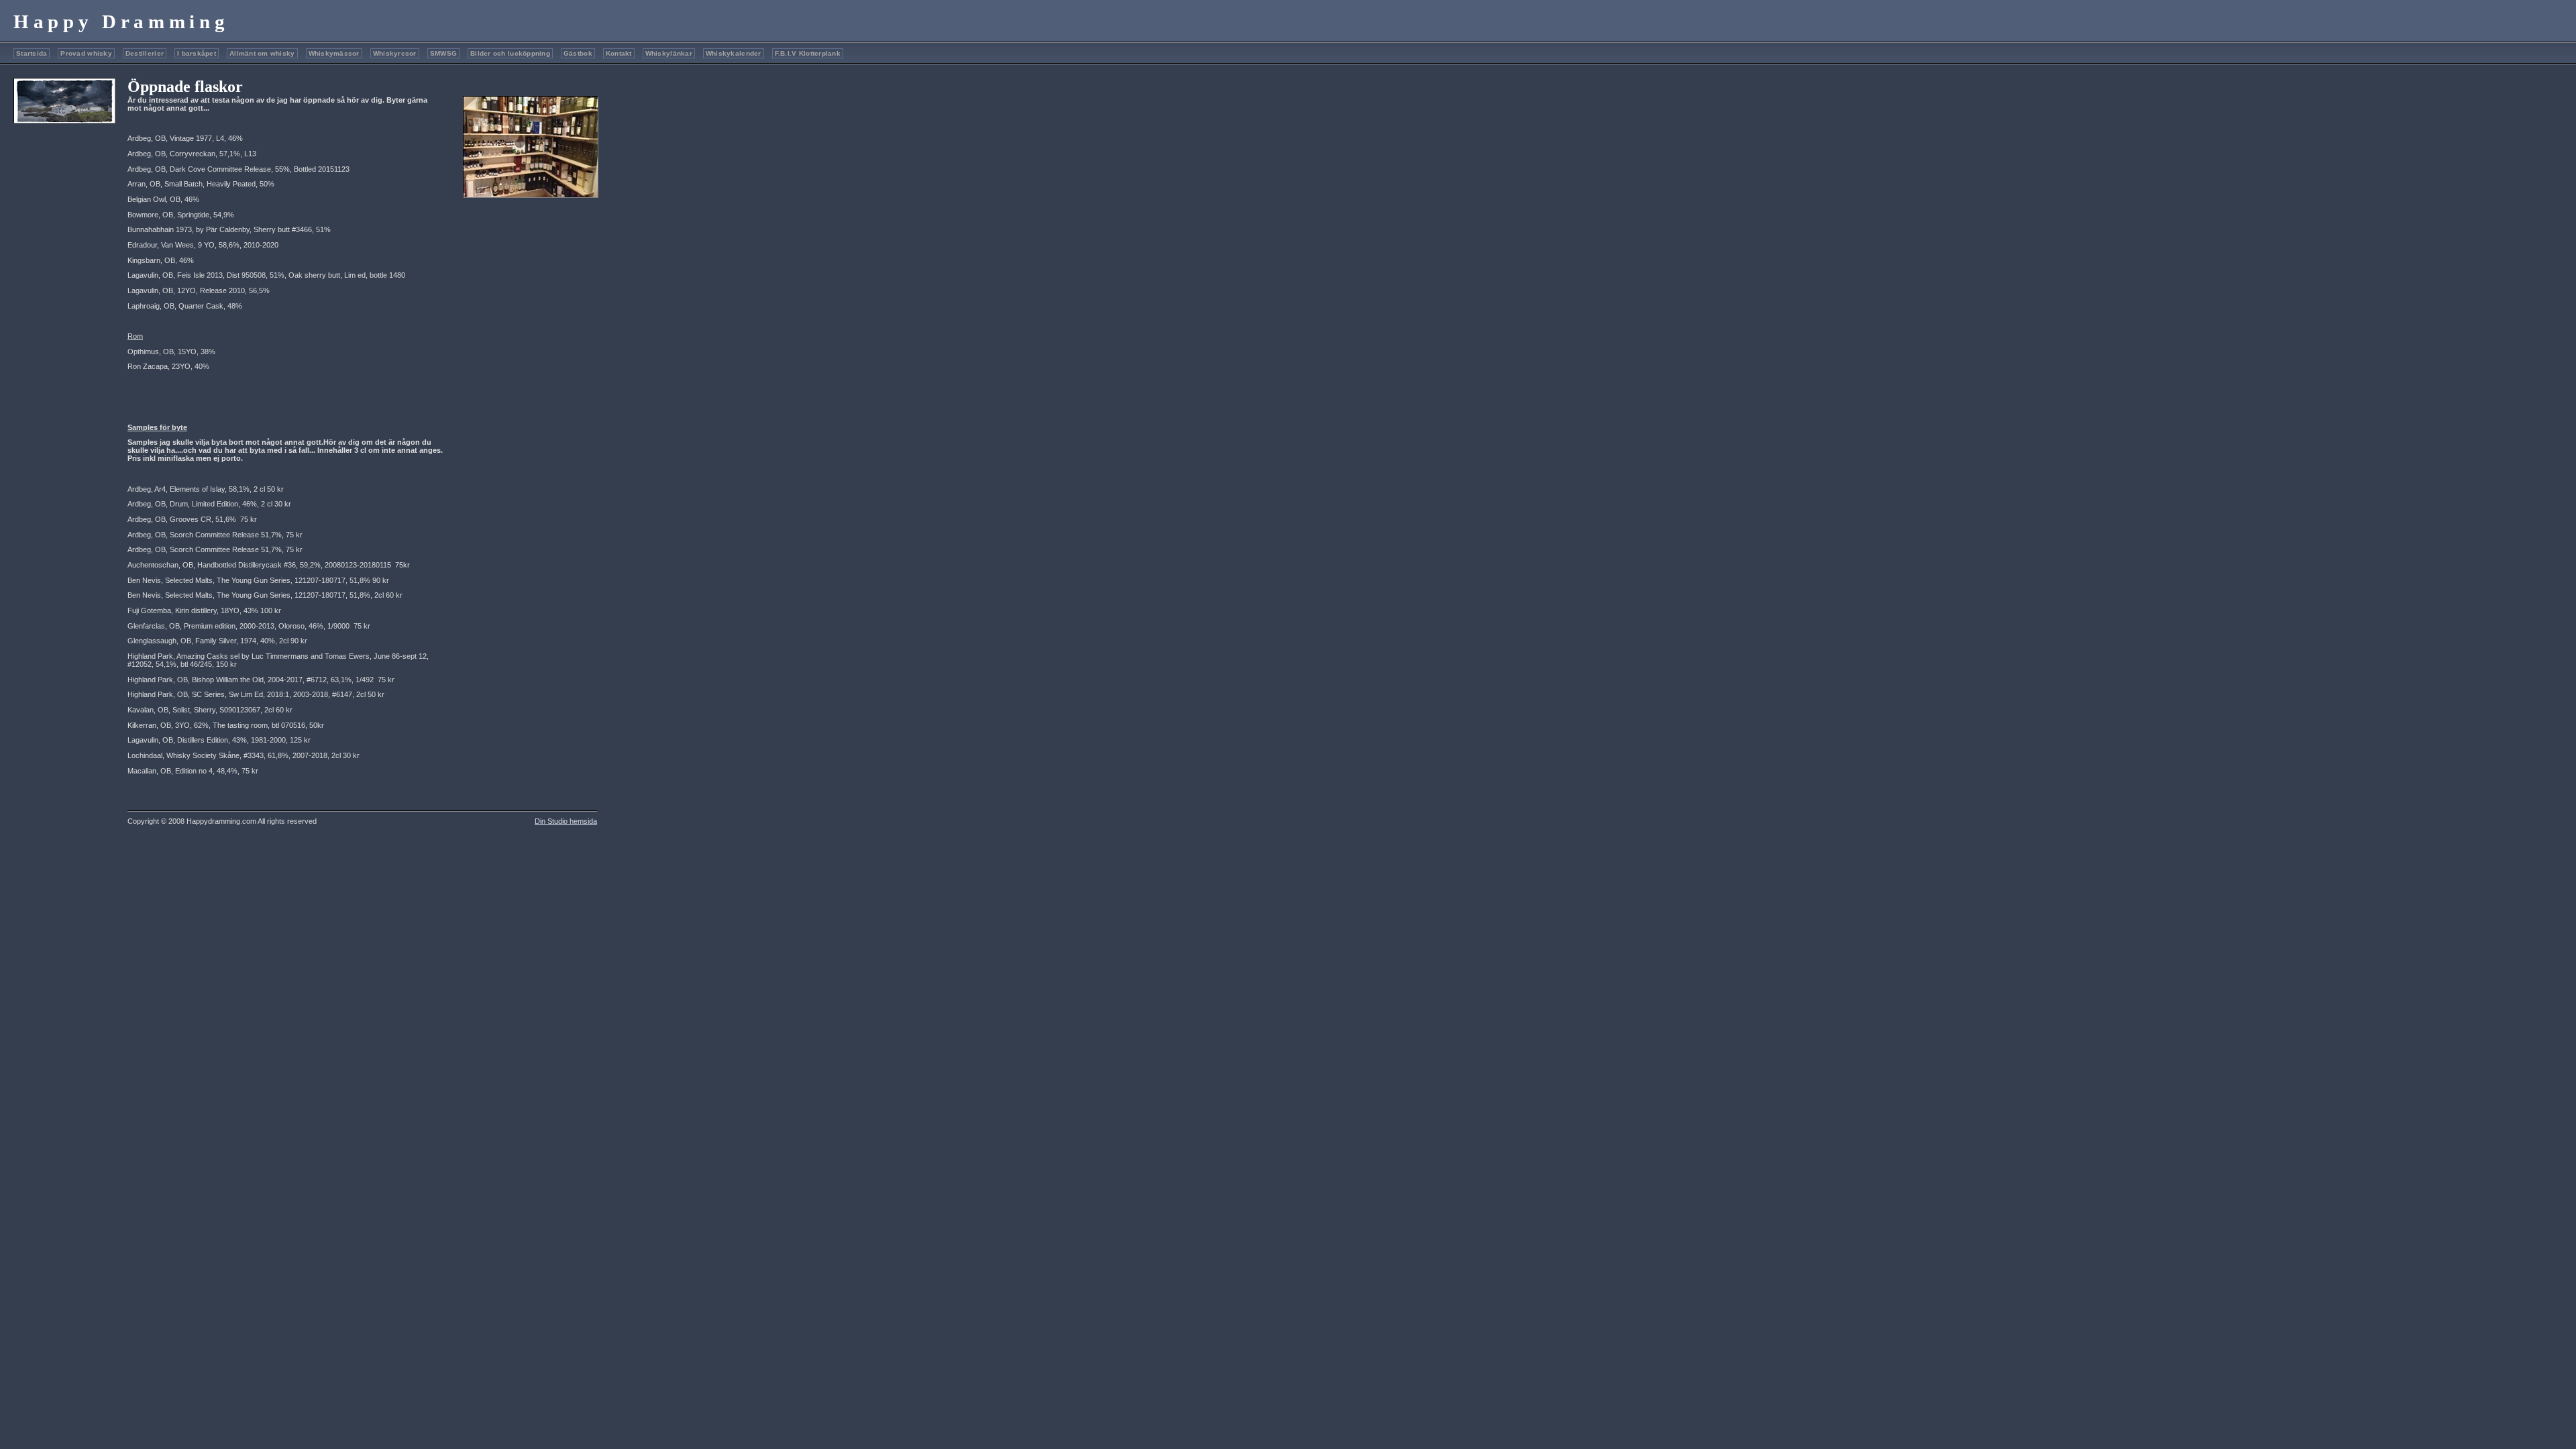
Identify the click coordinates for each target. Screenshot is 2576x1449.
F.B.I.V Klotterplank (808, 53)
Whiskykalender (734, 53)
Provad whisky (86, 53)
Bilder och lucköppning (510, 53)
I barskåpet (197, 53)
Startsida (32, 53)
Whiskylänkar (669, 53)
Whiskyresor (395, 53)
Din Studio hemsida (566, 821)
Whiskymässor (334, 53)
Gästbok (578, 53)
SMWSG (443, 53)
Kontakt (619, 53)
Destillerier (145, 53)
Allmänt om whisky (262, 53)
